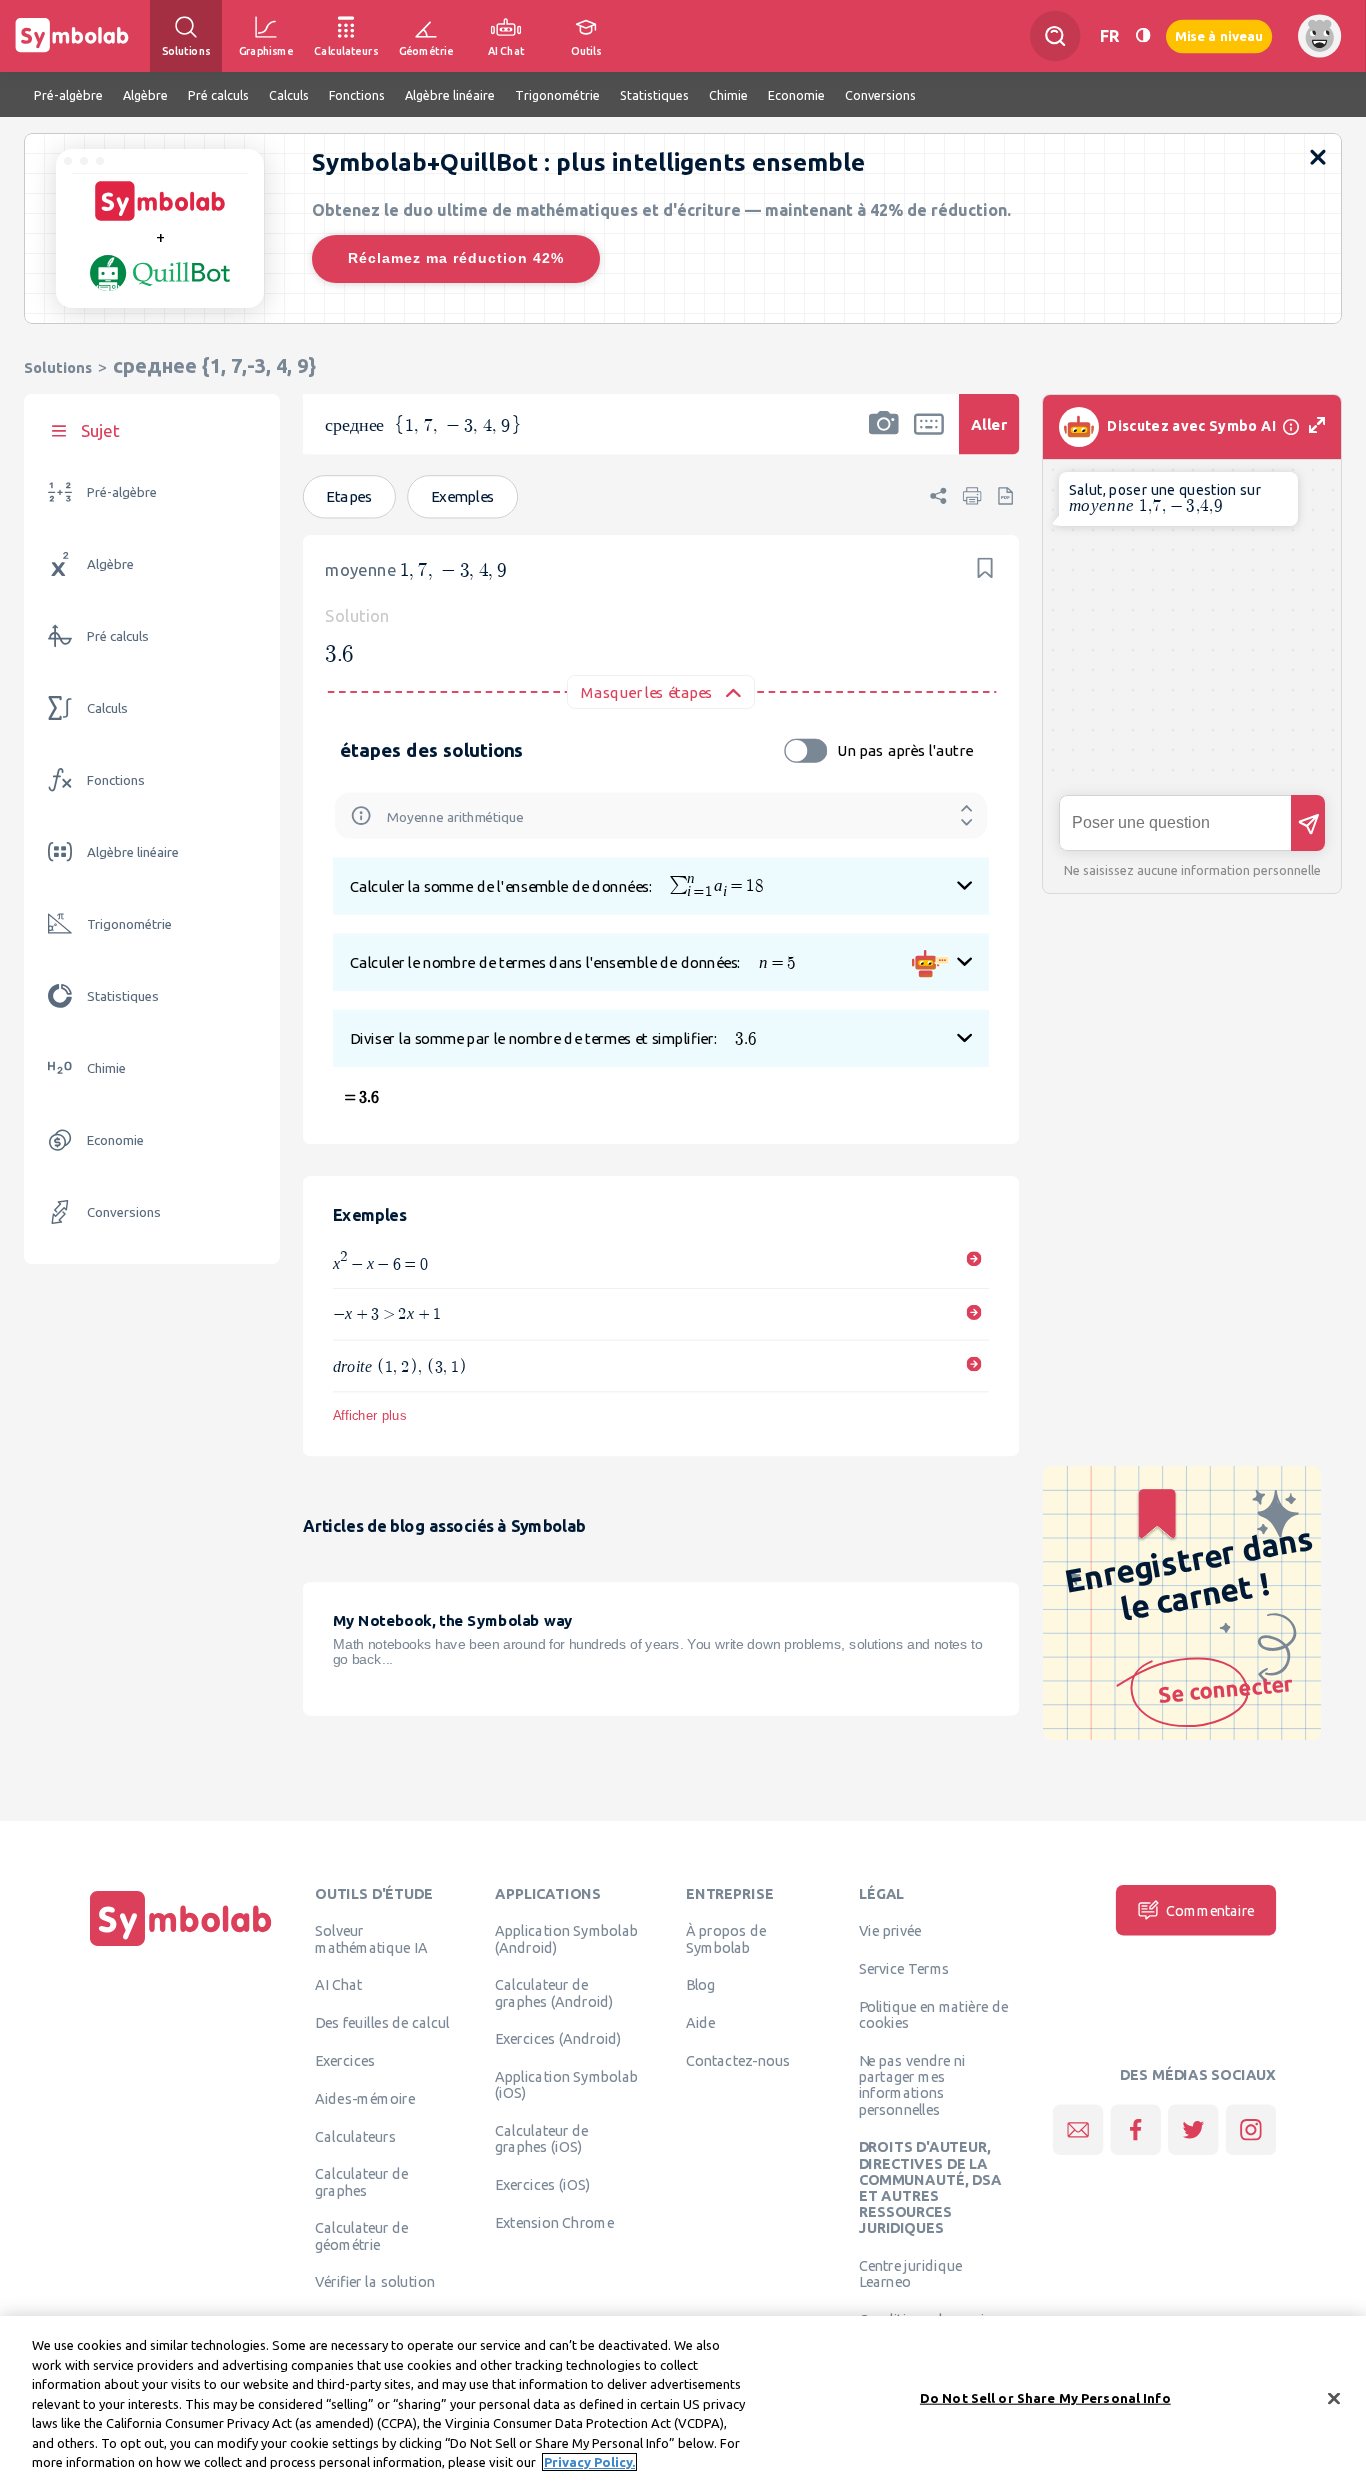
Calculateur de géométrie (362, 2236)
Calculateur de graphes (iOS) (542, 2139)
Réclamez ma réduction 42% (456, 258)
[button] (884, 437)
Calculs (107, 708)
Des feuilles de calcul (382, 2023)
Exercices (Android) (558, 2039)
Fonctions (116, 780)
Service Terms (904, 1969)
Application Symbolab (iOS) (566, 2085)
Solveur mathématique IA (371, 1939)
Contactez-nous (738, 2060)
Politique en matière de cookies (933, 2014)
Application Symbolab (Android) (566, 1939)
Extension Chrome (554, 2222)
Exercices (345, 2060)
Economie (115, 1140)
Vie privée (890, 1931)
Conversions (124, 1212)
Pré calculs (118, 636)
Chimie (106, 1068)
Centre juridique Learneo (911, 2274)
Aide (701, 2023)
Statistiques (123, 996)
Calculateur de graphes (362, 2182)
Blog (701, 1985)
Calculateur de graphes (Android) (554, 1993)
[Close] (1334, 2398)
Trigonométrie (129, 924)
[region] (683, 2399)
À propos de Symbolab (726, 1939)
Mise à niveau (1219, 35)
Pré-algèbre (122, 492)
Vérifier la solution (375, 2282)
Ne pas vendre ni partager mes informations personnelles (912, 2084)
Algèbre (110, 564)
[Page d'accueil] (181, 1946)
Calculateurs (355, 2136)
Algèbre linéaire (133, 852)
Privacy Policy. (589, 2462)
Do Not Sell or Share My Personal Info (1045, 2397)
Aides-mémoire (365, 2098)
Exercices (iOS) (542, 2185)
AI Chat (339, 1985)
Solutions (58, 367)
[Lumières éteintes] (1143, 35)
